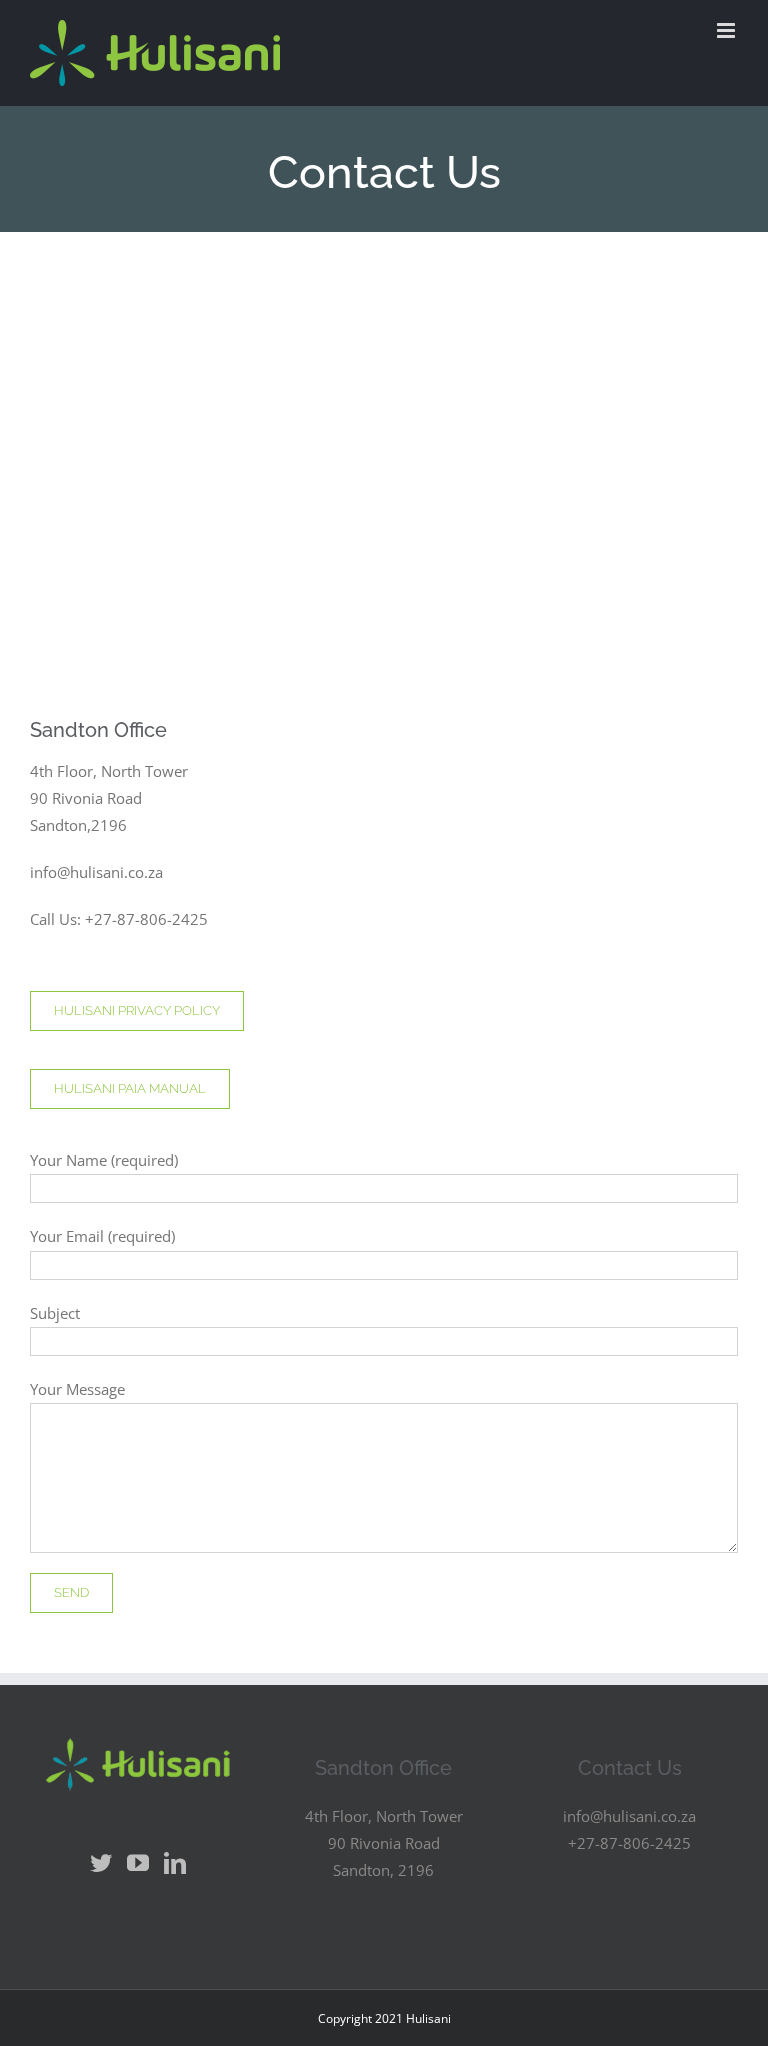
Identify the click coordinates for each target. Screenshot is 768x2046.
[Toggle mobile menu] (727, 30)
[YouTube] (138, 1863)
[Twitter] (101, 1863)
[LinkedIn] (175, 1863)
